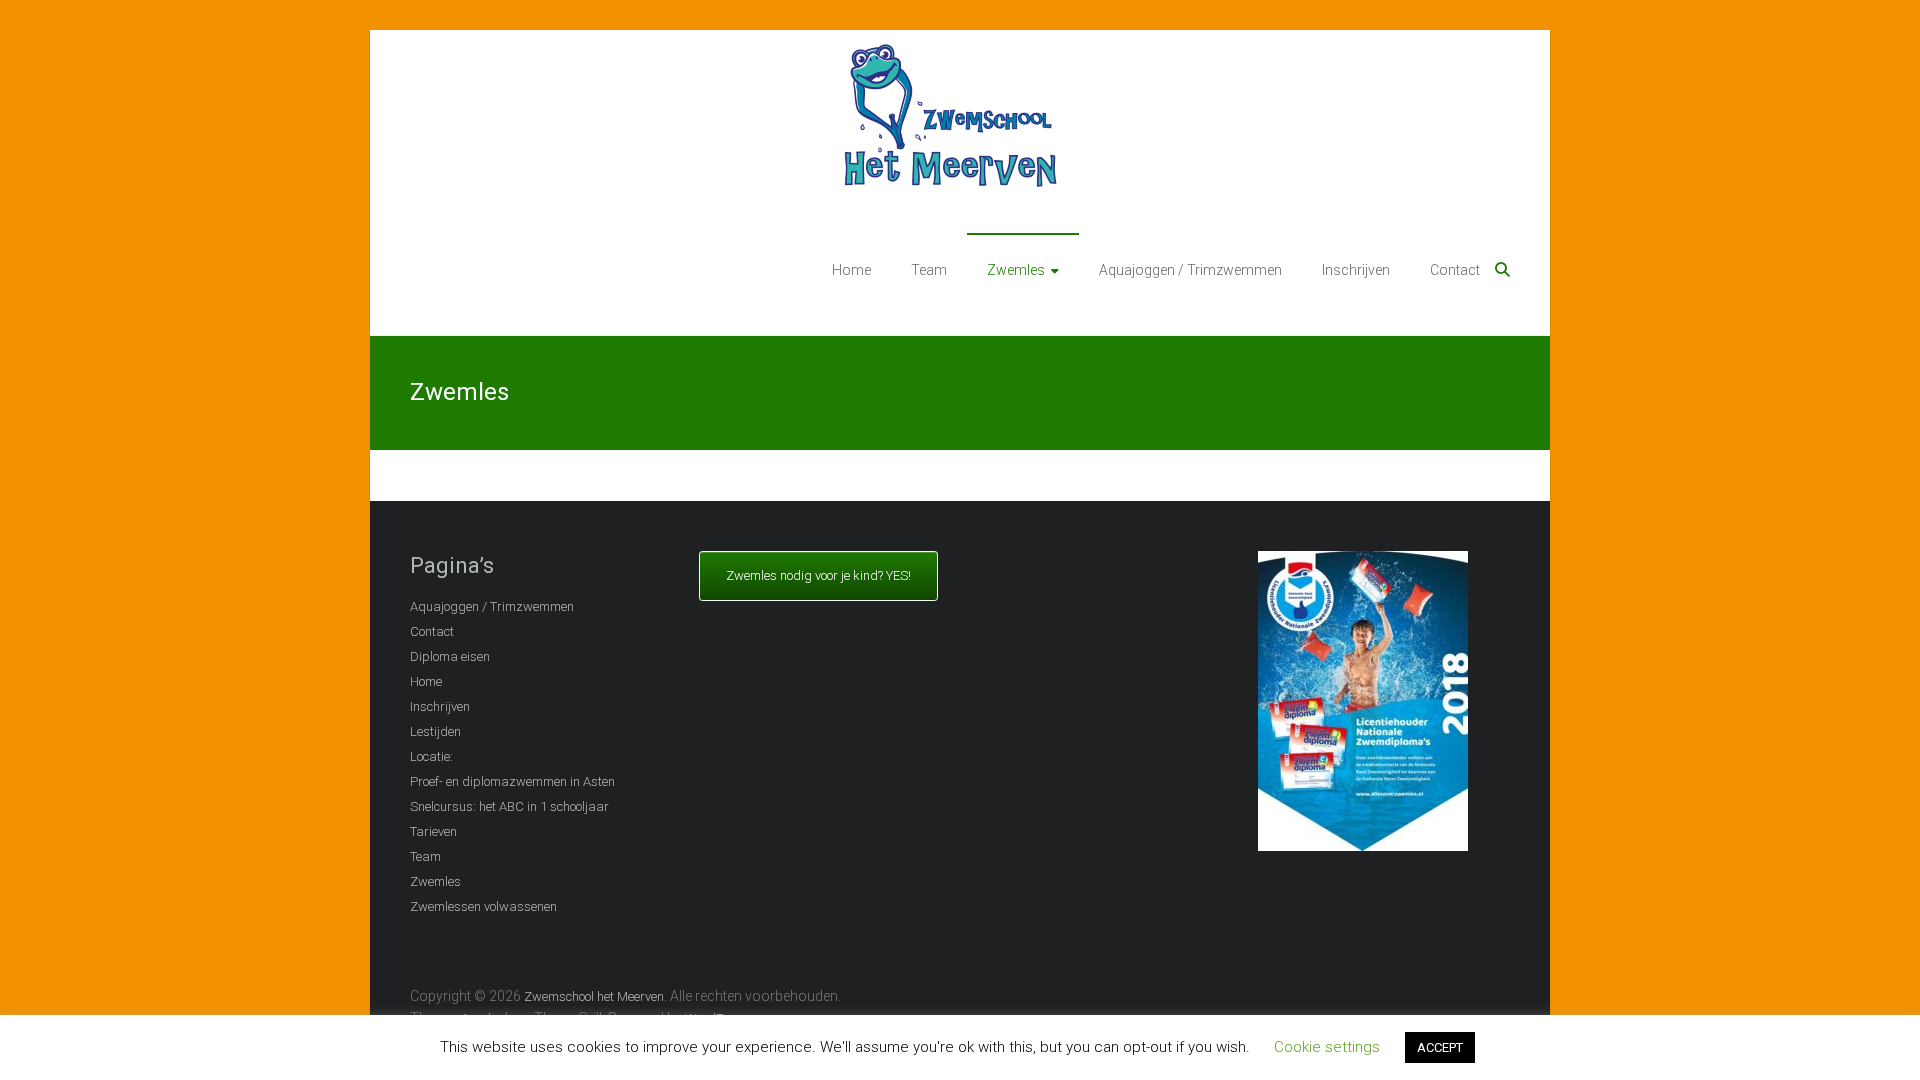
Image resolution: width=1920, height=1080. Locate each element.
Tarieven (433, 831)
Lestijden (435, 731)
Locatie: (431, 756)
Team (929, 270)
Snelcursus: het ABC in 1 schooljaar (509, 806)
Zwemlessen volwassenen (483, 906)
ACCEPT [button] (1440, 1047)
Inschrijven (1356, 270)
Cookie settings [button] (1327, 1047)
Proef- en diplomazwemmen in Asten (512, 781)
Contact (1455, 270)
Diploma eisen (450, 656)
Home (851, 270)
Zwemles (1016, 270)
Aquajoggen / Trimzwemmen (1190, 270)
